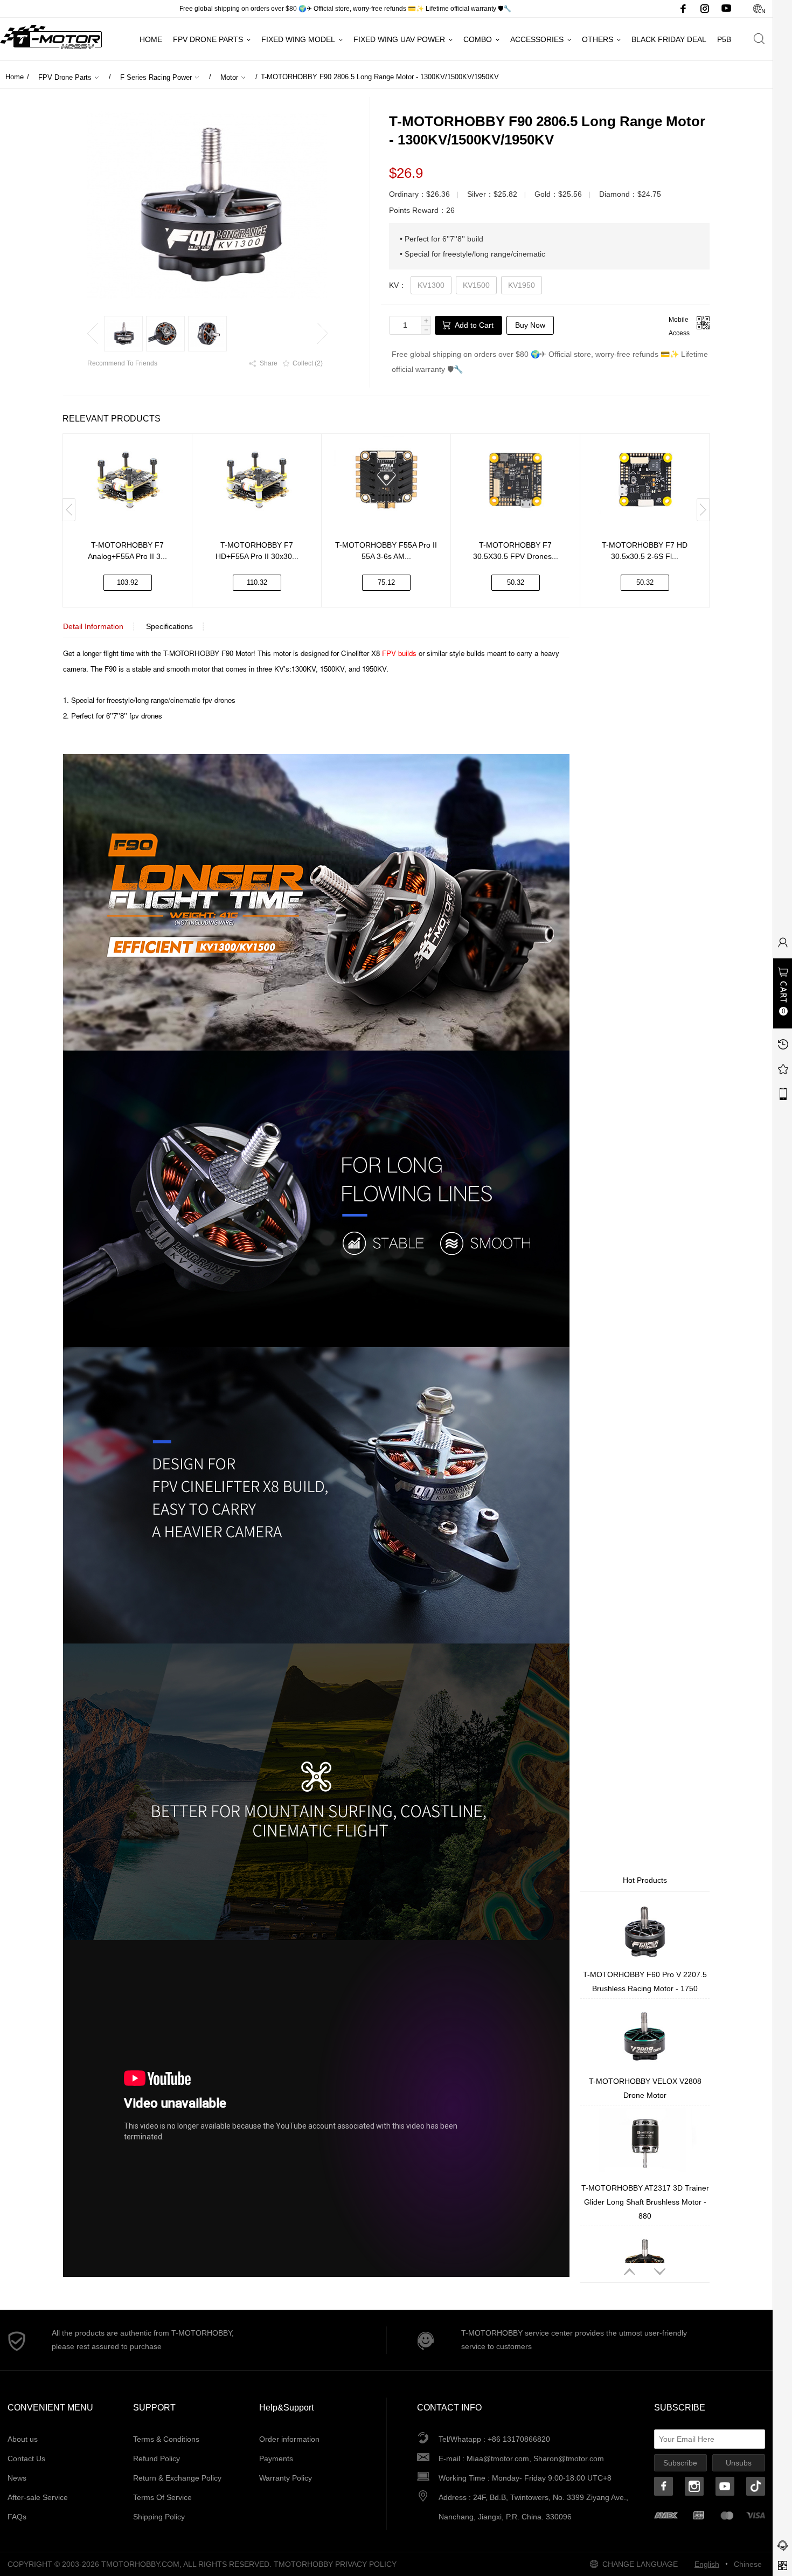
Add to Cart (474, 325)
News (17, 2478)
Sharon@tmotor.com (569, 2458)
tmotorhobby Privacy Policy (335, 2564)
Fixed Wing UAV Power (399, 39)
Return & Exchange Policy (177, 2478)
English (707, 2564)
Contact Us (26, 2458)
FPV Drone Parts (208, 39)
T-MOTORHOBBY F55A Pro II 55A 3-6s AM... (386, 551)
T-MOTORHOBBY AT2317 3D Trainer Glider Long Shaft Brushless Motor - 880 (645, 2202)
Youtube (726, 9)
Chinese (759, 9)
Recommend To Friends (122, 363)
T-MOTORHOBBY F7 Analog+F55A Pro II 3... (127, 551)
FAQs (17, 2517)
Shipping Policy (159, 2517)
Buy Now (530, 325)
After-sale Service (38, 2497)
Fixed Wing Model (298, 39)
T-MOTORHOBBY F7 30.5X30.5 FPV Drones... (516, 551)
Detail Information (93, 626)
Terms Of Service (162, 2497)
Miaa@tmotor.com (498, 2458)
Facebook (683, 9)
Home (151, 39)
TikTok (756, 2486)
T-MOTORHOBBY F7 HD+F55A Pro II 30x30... (257, 551)
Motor (229, 77)
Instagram (705, 9)
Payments (276, 2458)
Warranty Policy (286, 2478)
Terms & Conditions (166, 2439)
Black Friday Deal (669, 39)
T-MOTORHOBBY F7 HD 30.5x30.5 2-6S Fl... (645, 551)
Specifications (169, 626)
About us (23, 2439)
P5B (724, 39)
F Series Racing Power (156, 77)
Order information (289, 2439)
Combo (478, 39)
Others (598, 39)
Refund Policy (157, 2458)
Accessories (537, 39)
